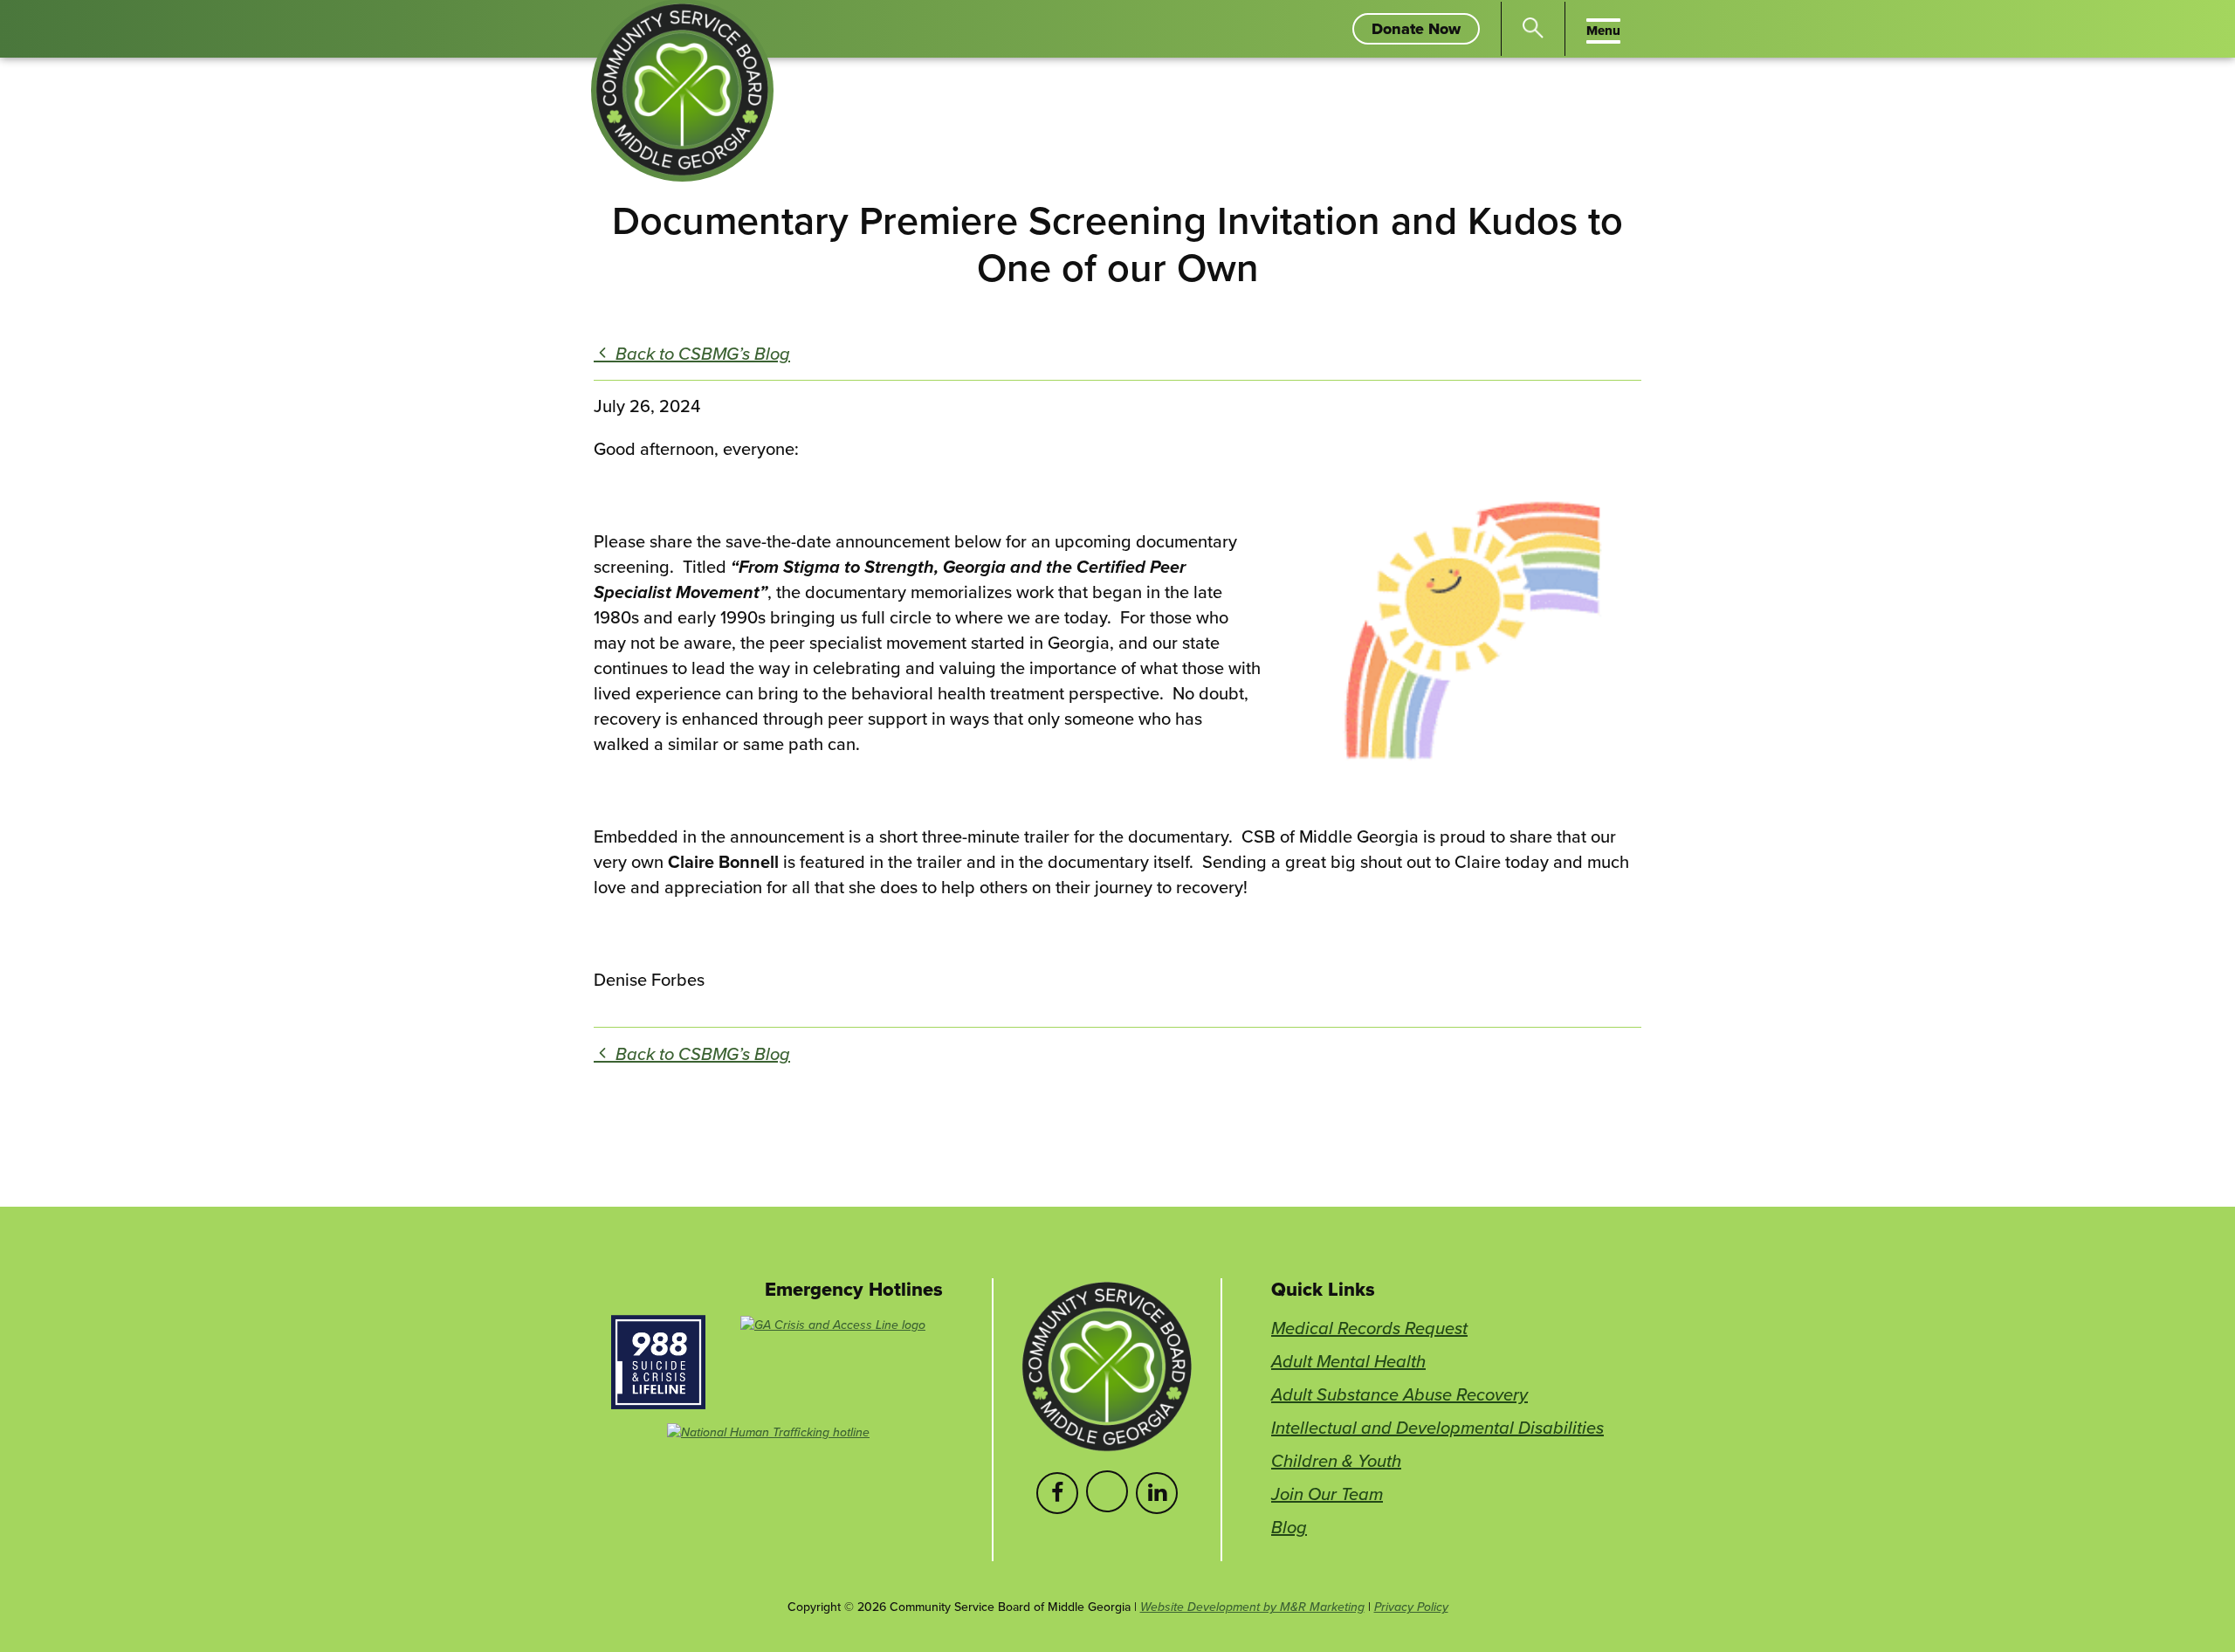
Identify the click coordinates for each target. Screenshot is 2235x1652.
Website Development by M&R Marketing (1252, 1607)
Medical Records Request (1369, 1328)
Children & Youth (1336, 1460)
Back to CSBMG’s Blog (701, 353)
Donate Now (1426, 31)
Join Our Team (1327, 1494)
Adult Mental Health (1348, 1361)
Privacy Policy (1411, 1607)
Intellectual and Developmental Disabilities (1437, 1427)
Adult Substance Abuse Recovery (1399, 1394)
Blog (1289, 1527)
